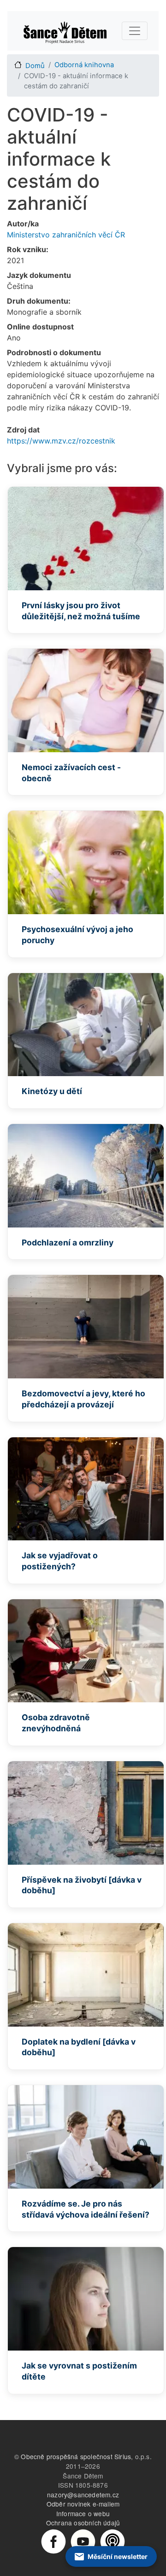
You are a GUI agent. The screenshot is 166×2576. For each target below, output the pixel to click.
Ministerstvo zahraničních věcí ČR (66, 235)
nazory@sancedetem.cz (83, 2495)
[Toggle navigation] (135, 31)
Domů (35, 66)
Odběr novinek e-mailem (83, 2504)
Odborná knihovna (84, 65)
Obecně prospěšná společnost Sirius (76, 2456)
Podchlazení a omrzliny (68, 1242)
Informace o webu (83, 2513)
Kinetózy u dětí (52, 1091)
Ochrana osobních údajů (83, 2523)
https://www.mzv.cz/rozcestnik (61, 441)
